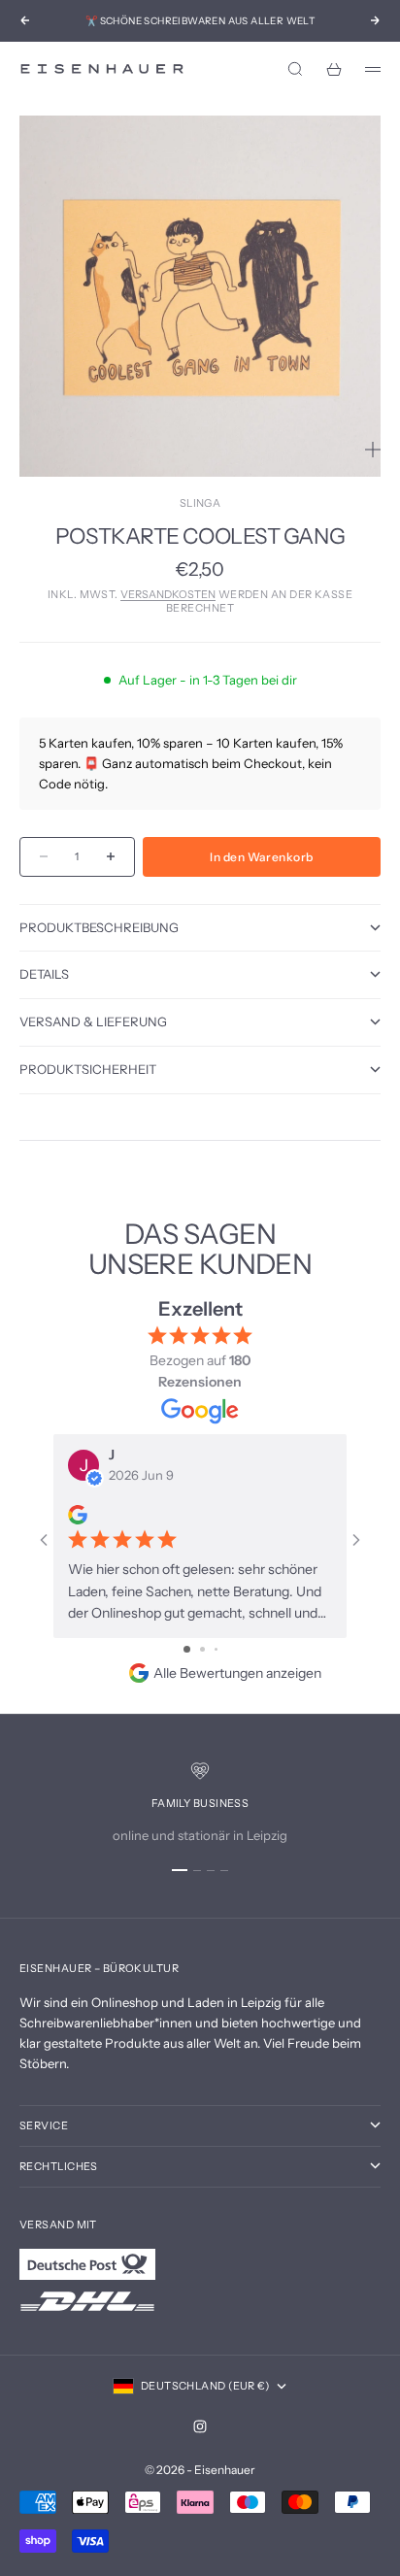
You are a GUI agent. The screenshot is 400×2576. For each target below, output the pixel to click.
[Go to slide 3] (216, 1649)
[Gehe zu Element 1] (180, 1870)
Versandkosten (168, 594)
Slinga (200, 503)
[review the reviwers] (78, 1515)
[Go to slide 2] (202, 1649)
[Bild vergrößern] (373, 450)
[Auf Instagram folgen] (200, 2426)
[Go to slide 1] (187, 1649)
